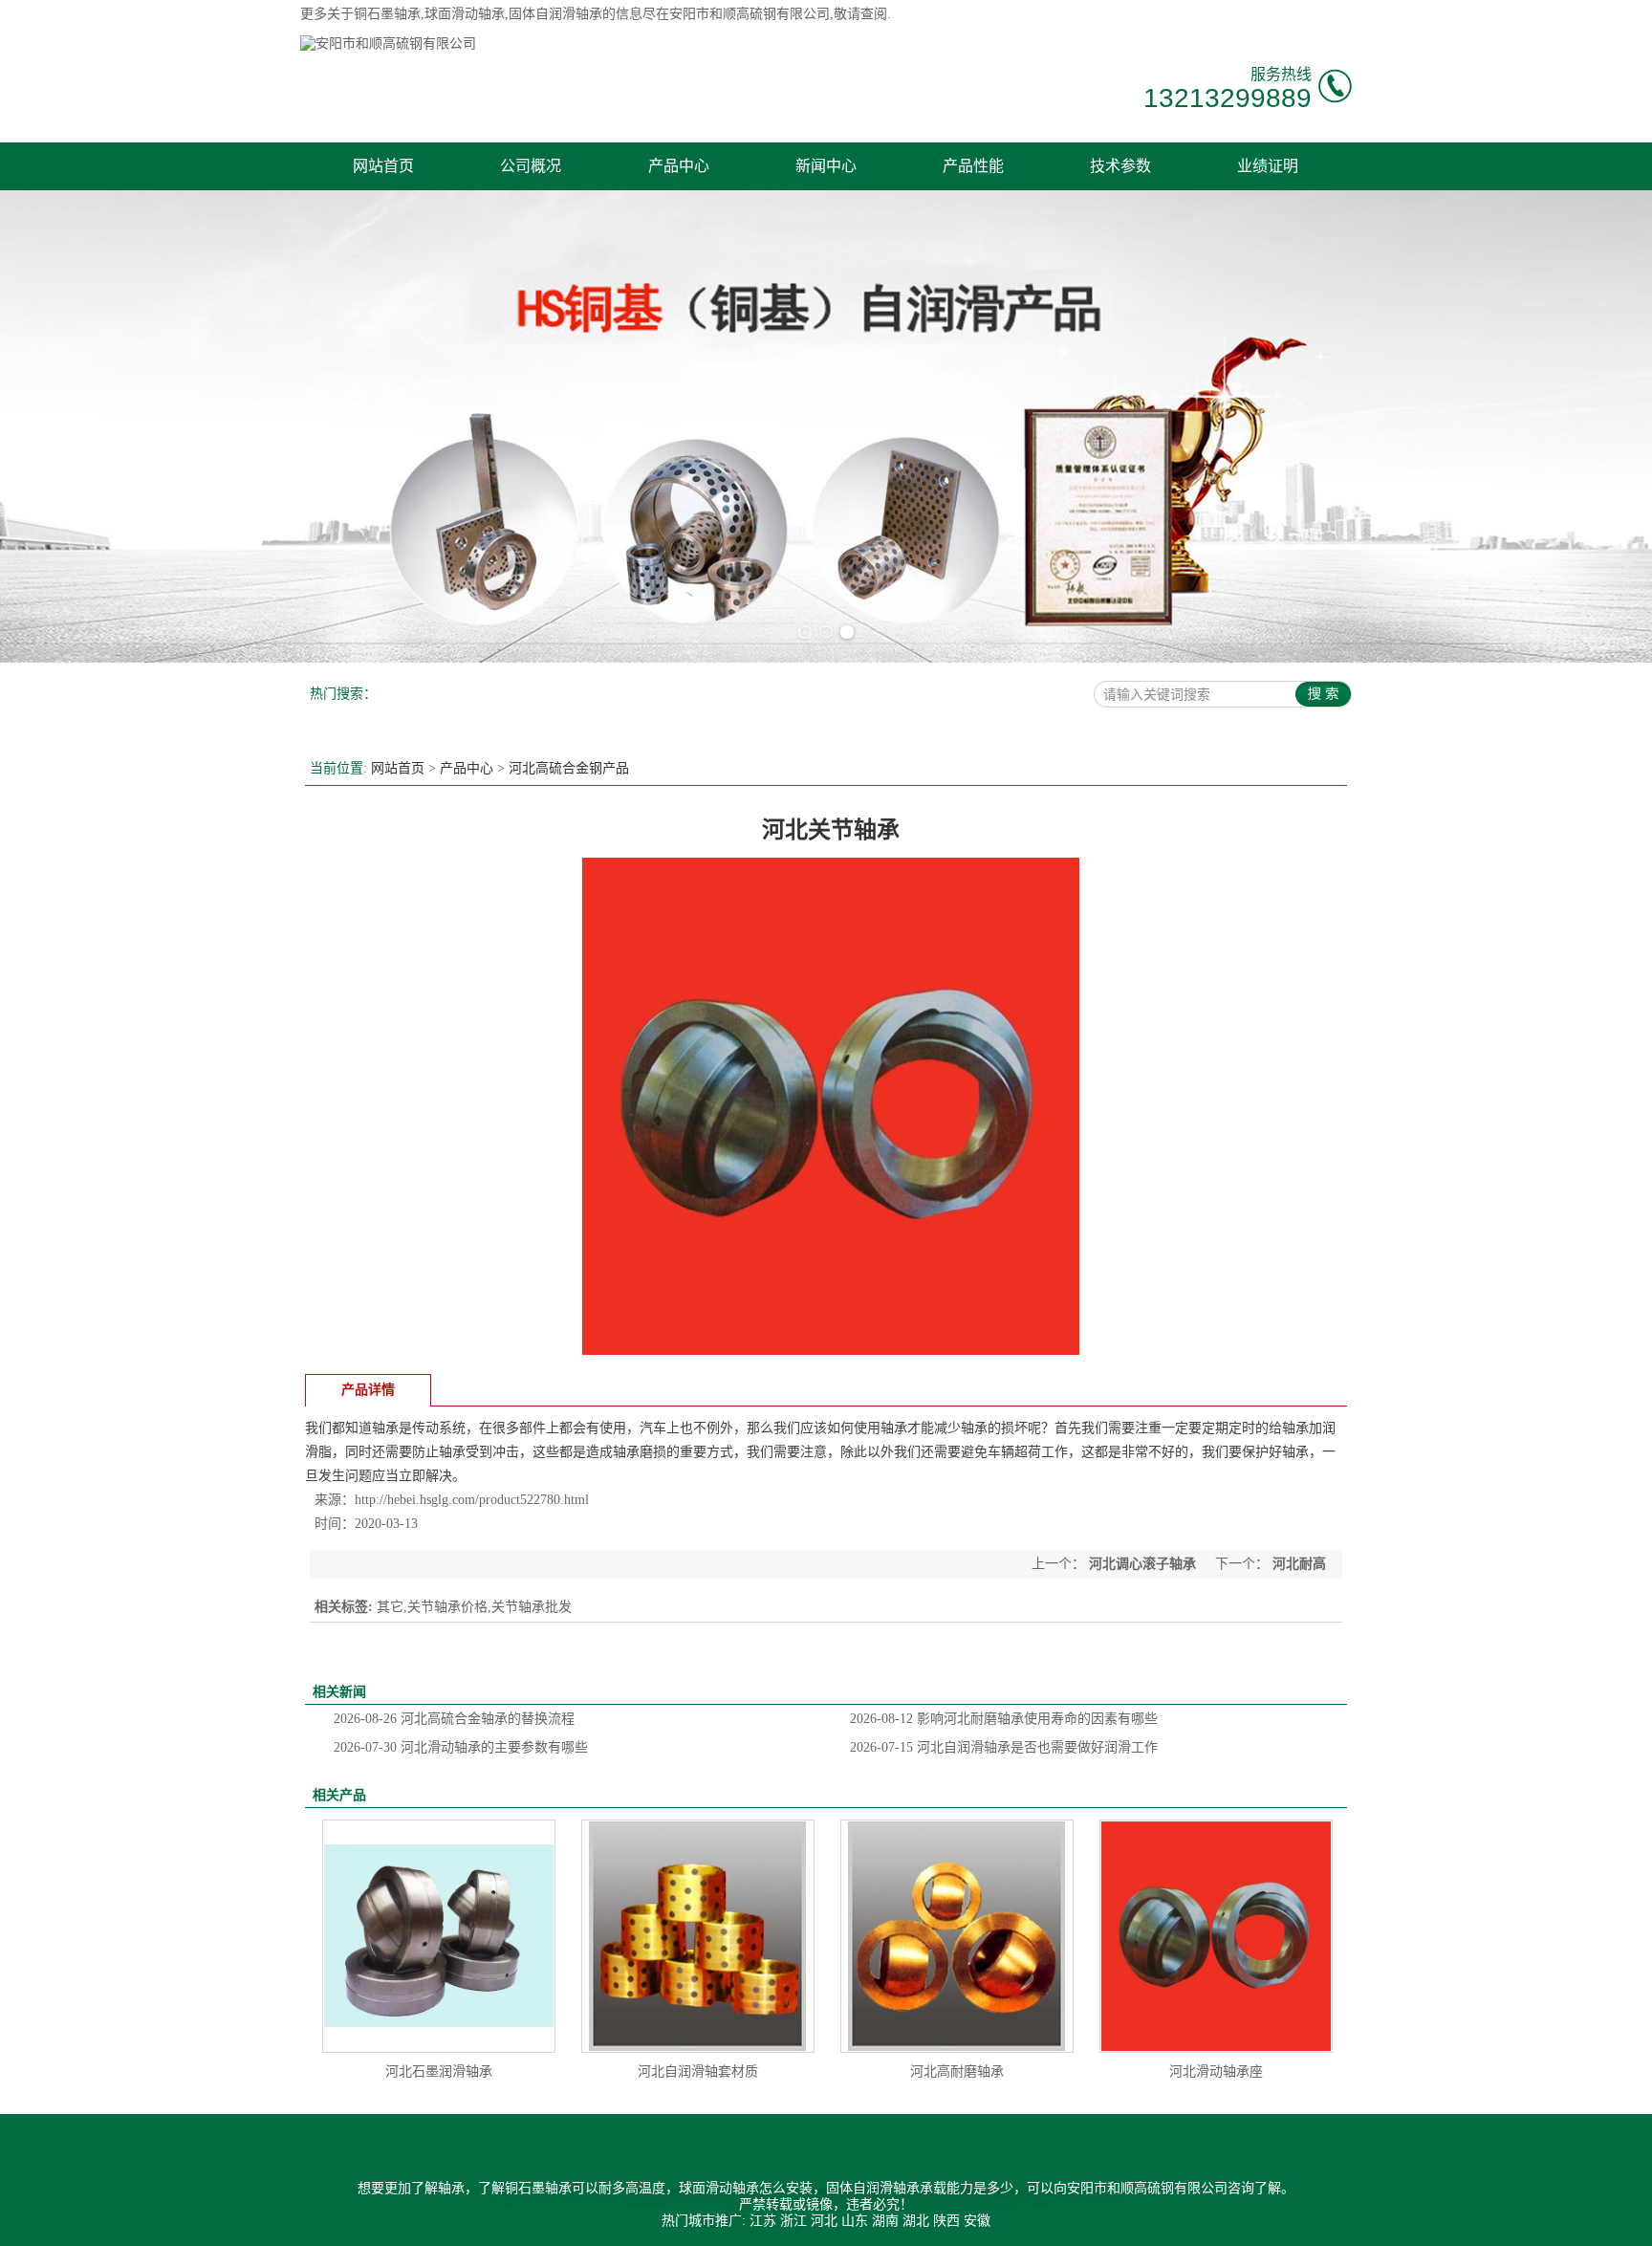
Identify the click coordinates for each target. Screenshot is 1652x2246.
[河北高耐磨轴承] (957, 1936)
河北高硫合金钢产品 (569, 768)
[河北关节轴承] (831, 1351)
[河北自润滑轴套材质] (698, 1936)
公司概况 (531, 166)
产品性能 (973, 166)
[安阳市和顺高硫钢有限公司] (388, 44)
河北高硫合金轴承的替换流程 (454, 1719)
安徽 (977, 2221)
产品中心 (679, 166)
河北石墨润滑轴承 (439, 2072)
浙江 (793, 2221)
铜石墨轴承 (387, 14)
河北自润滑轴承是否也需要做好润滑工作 (1004, 1747)
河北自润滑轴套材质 (698, 2072)
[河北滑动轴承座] (1216, 1936)
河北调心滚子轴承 (1142, 1564)
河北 (824, 2221)
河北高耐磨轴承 (957, 2072)
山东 (855, 2221)
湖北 (916, 2221)
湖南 (885, 2221)
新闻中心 (826, 166)
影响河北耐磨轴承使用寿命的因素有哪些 (1004, 1719)
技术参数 (1120, 166)
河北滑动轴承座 (1216, 2072)
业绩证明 (1268, 166)
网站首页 (383, 166)
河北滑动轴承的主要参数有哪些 (461, 1747)
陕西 (946, 2221)
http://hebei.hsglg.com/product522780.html (472, 1500)
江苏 (763, 2221)
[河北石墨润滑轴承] (439, 1936)
